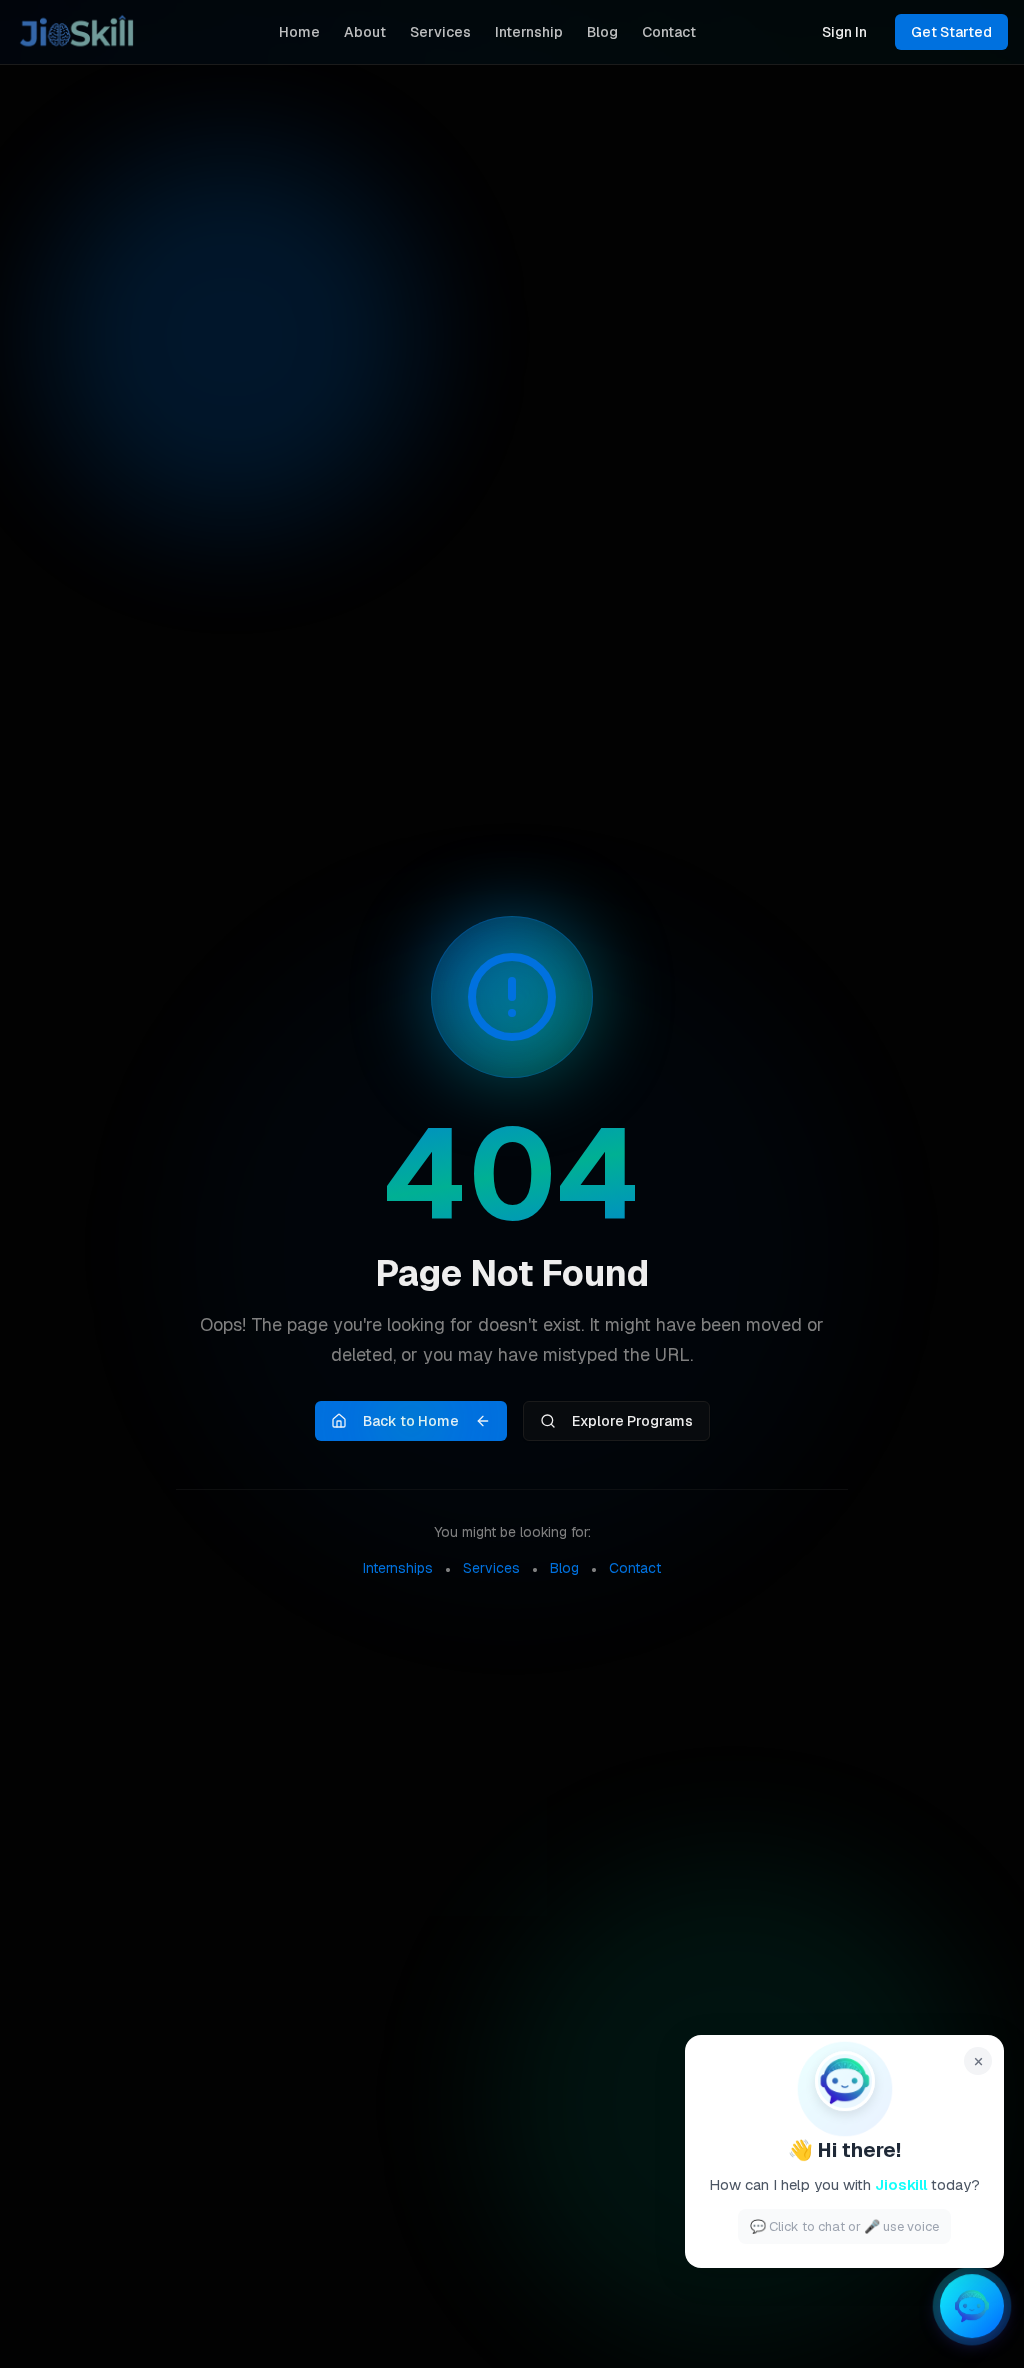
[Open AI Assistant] (972, 2314)
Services (440, 32)
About (365, 32)
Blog (602, 32)
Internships (398, 1568)
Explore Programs (632, 1421)
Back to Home (411, 1421)
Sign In (844, 32)
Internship (529, 32)
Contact (669, 32)
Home (299, 32)
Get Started (951, 32)
